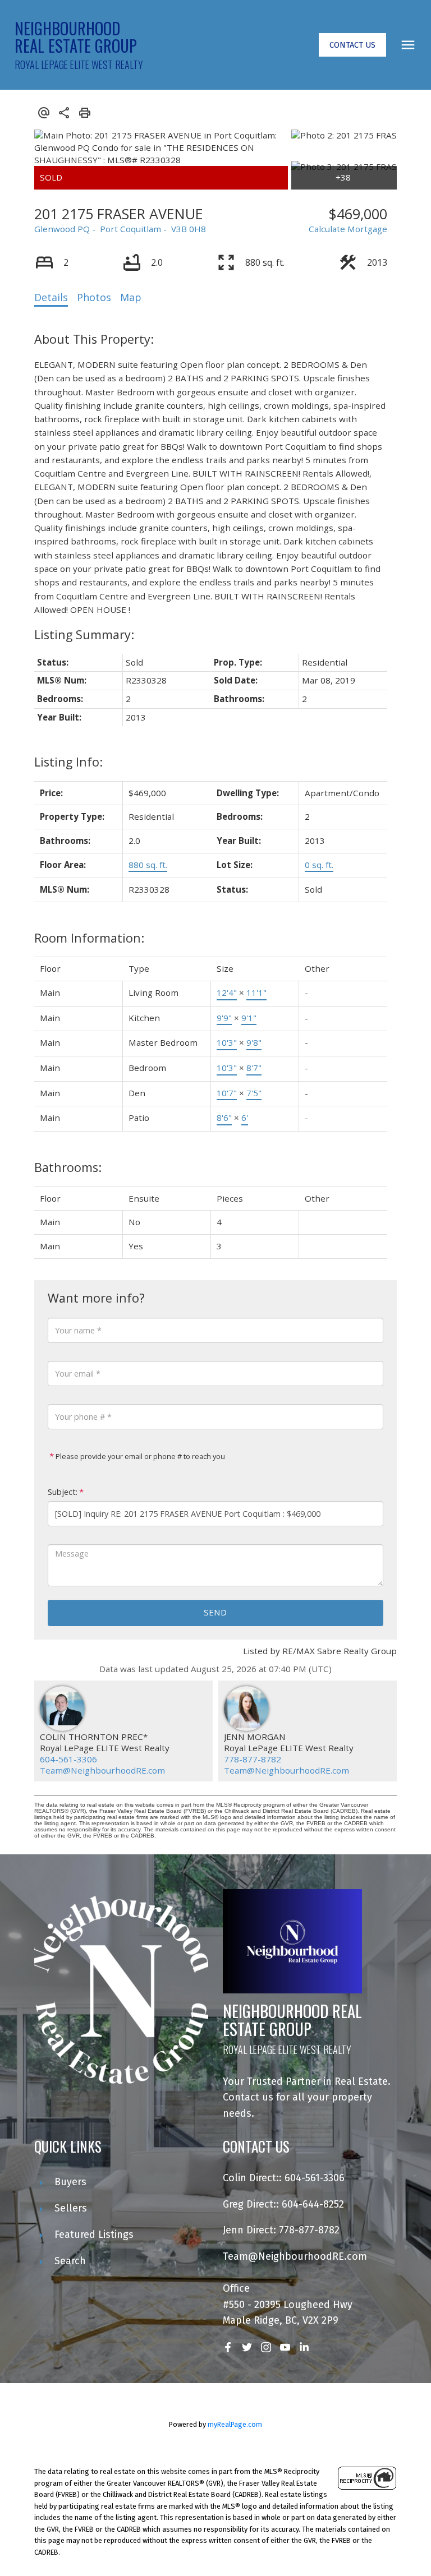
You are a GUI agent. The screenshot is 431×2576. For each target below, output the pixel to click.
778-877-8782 (253, 1759)
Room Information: (89, 938)
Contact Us (352, 45)
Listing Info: (68, 762)
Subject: (63, 1492)
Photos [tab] (94, 297)
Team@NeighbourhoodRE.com (102, 1770)
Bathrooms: (68, 1167)
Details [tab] (51, 297)
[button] (352, 45)
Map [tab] (131, 297)
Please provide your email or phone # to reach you (139, 1456)
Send (215, 1612)
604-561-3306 (68, 1759)
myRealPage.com (235, 2424)
